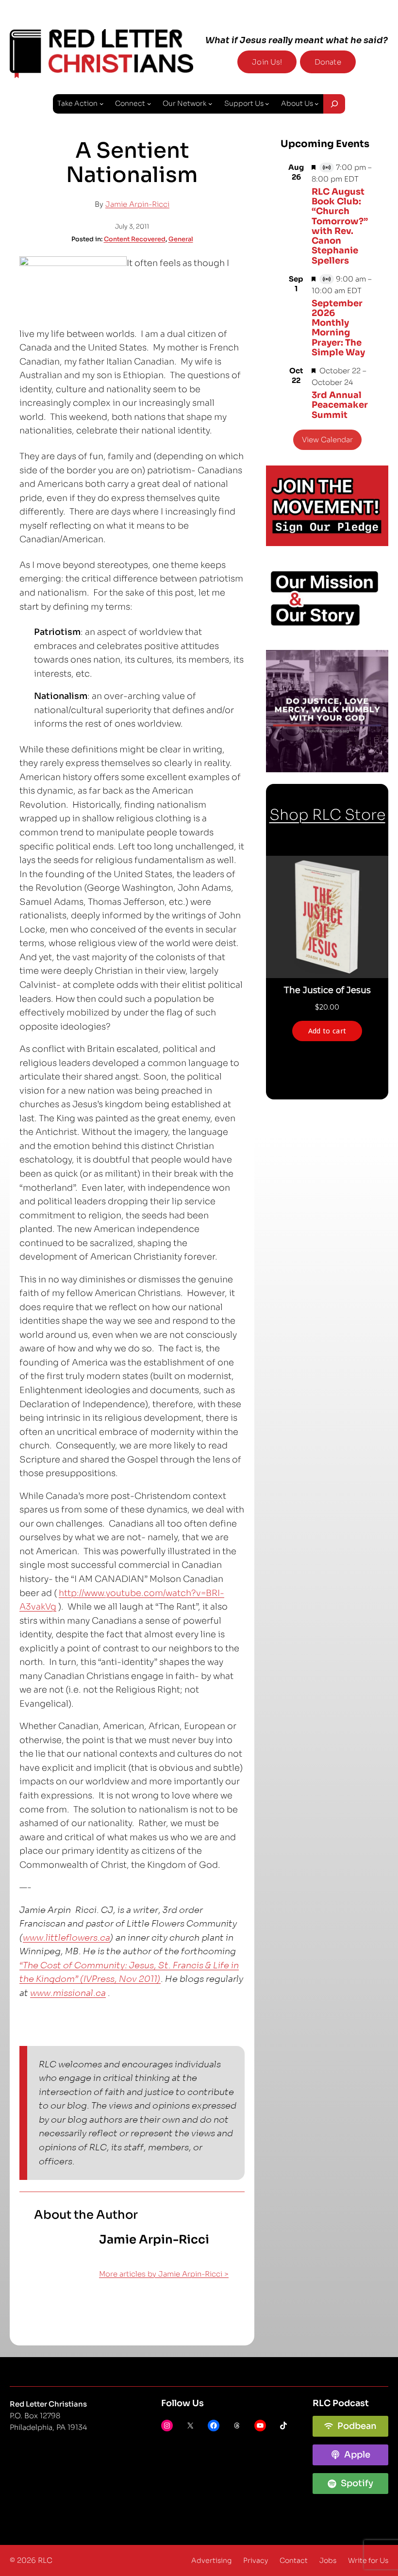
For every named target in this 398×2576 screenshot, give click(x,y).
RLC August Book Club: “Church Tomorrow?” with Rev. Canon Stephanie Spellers (340, 226)
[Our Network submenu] (210, 104)
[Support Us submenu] (267, 104)
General (181, 239)
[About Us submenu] (317, 104)
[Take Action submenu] (102, 104)
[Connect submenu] (149, 104)
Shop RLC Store (327, 815)
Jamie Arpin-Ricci (137, 204)
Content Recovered (135, 239)
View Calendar (327, 440)
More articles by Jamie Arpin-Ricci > (164, 2274)
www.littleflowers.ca (66, 1938)
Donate (328, 62)
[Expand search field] (334, 104)
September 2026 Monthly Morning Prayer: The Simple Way (338, 328)
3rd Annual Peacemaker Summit (340, 405)
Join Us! (267, 62)
